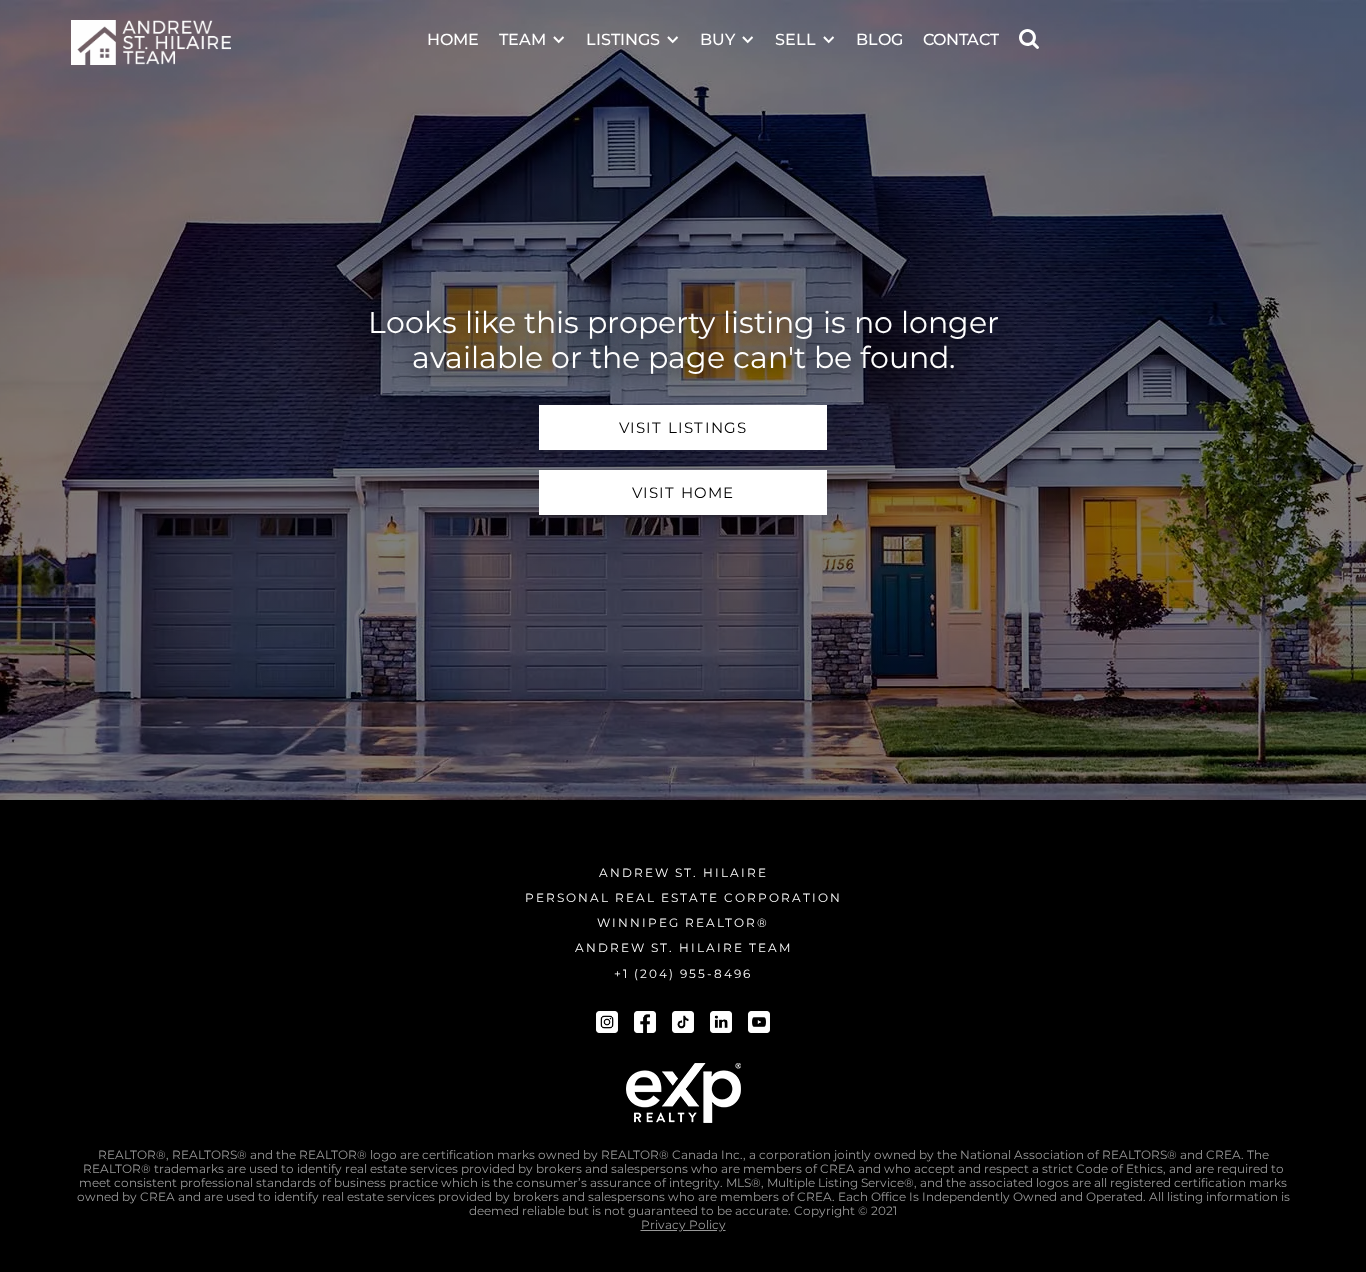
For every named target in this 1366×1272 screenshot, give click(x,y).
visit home (683, 492)
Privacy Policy (683, 1225)
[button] (532, 26)
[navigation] (151, 42)
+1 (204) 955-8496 (683, 973)
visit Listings (683, 427)
